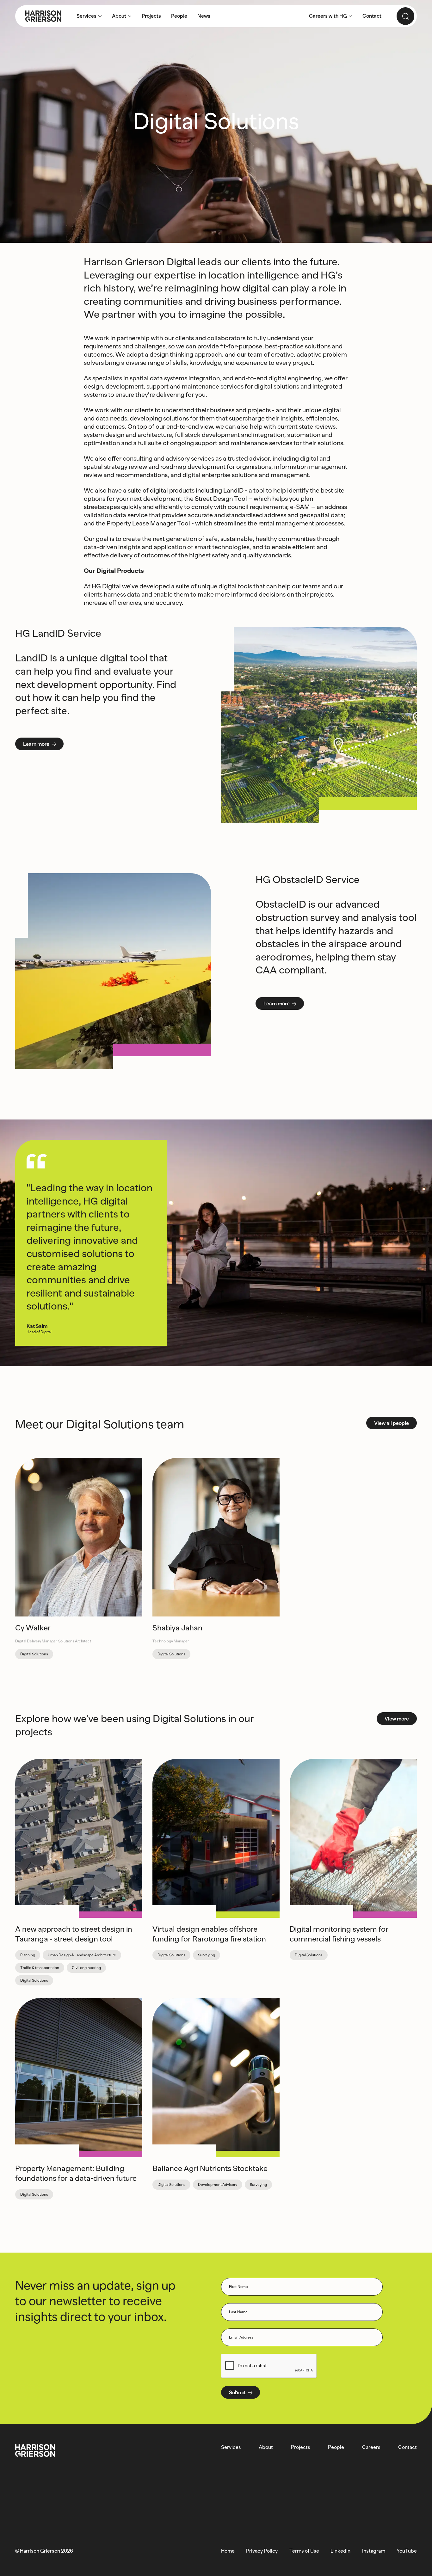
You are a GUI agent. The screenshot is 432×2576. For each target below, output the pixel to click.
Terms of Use (304, 2551)
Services (231, 2447)
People (336, 2447)
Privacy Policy (262, 2551)
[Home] (38, 16)
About (266, 2447)
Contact (407, 2447)
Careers (371, 2447)
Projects (301, 2447)
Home (228, 2551)
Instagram (374, 2551)
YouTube (407, 2551)
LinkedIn (340, 2551)
